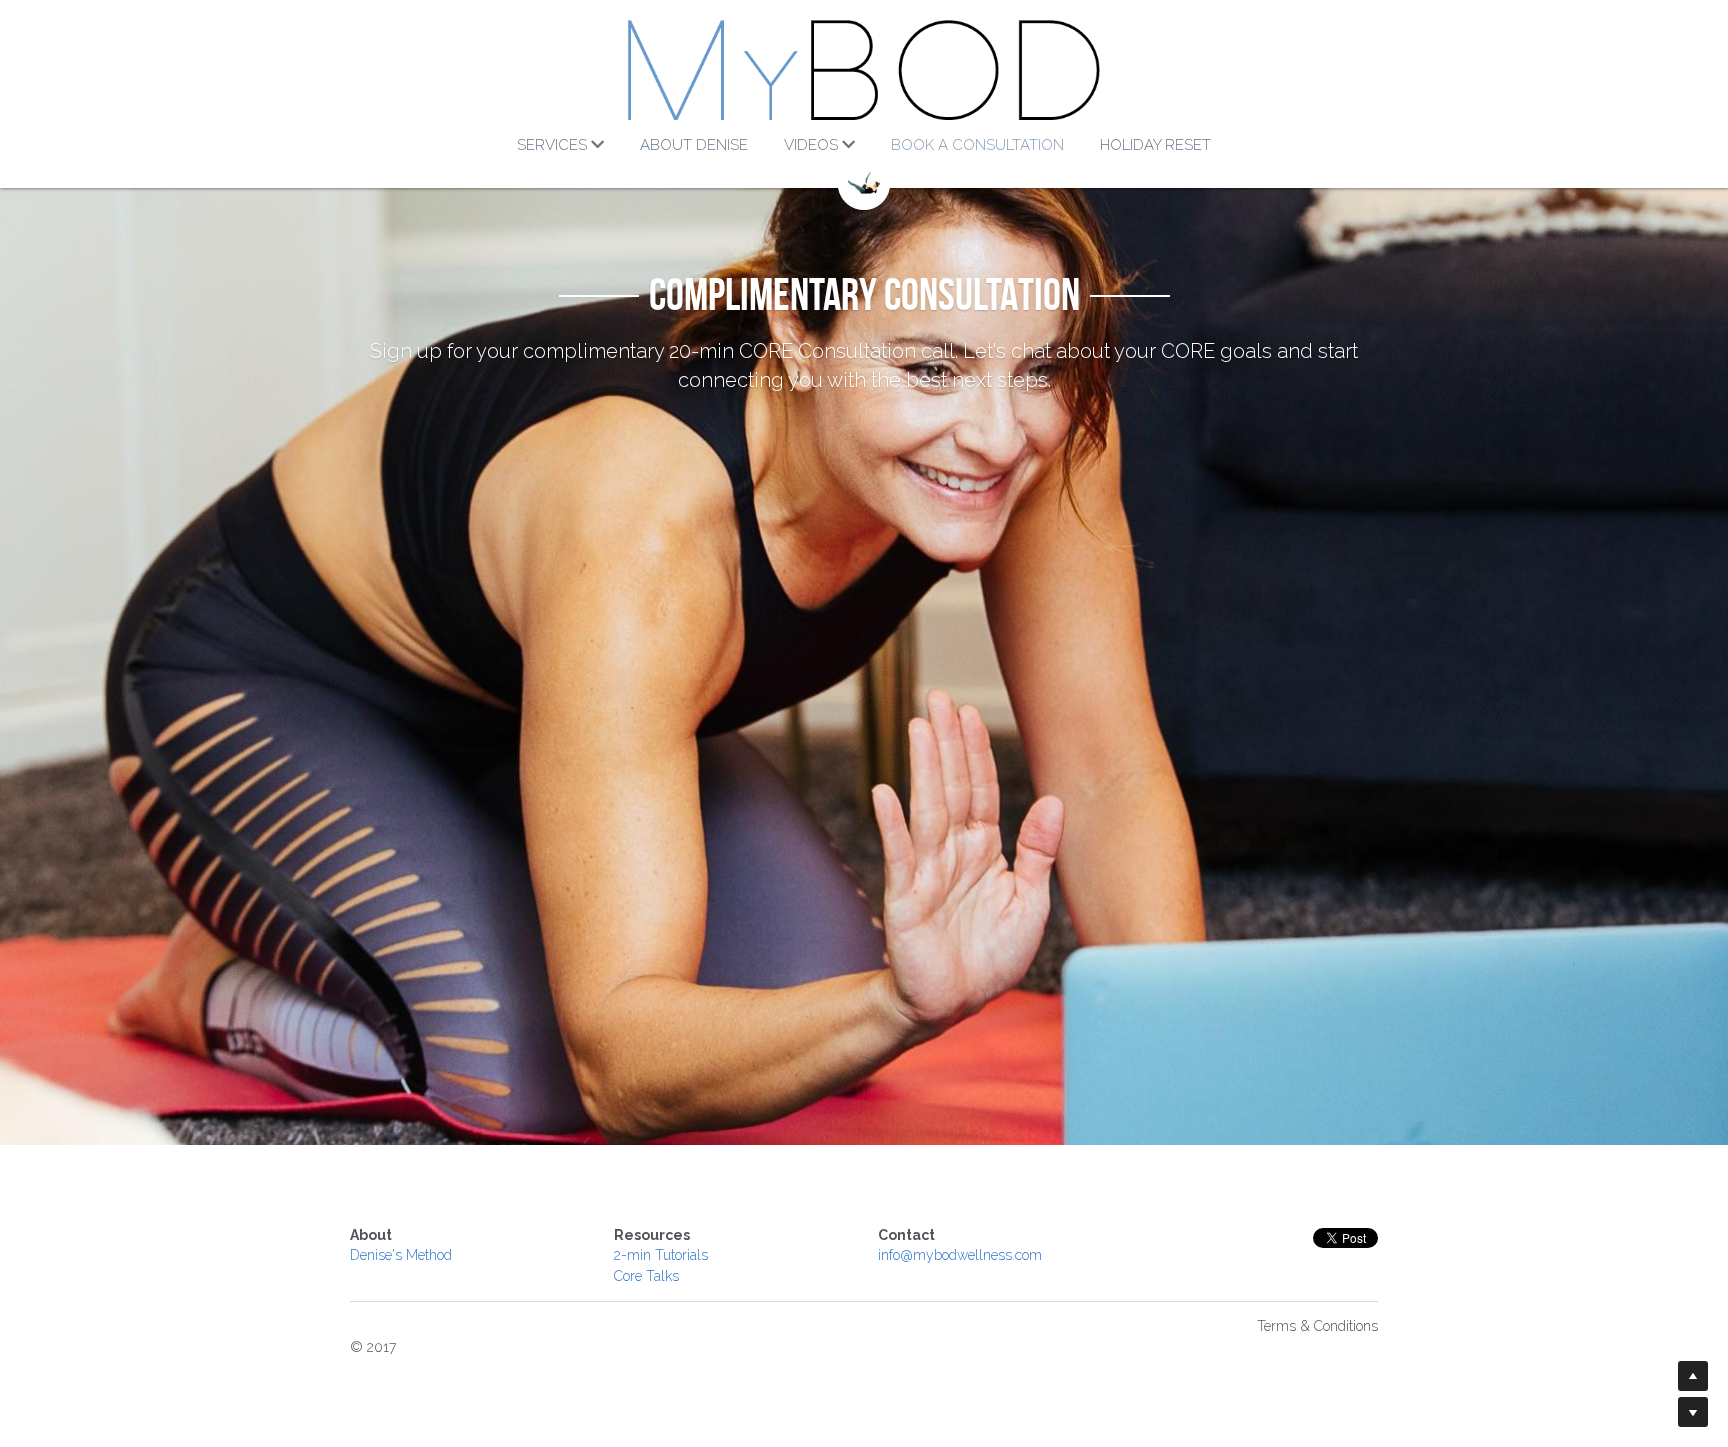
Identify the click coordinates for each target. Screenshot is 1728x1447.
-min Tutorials (664, 1255)
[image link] (863, 70)
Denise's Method (401, 1255)
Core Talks (646, 1276)
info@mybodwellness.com (960, 1255)
